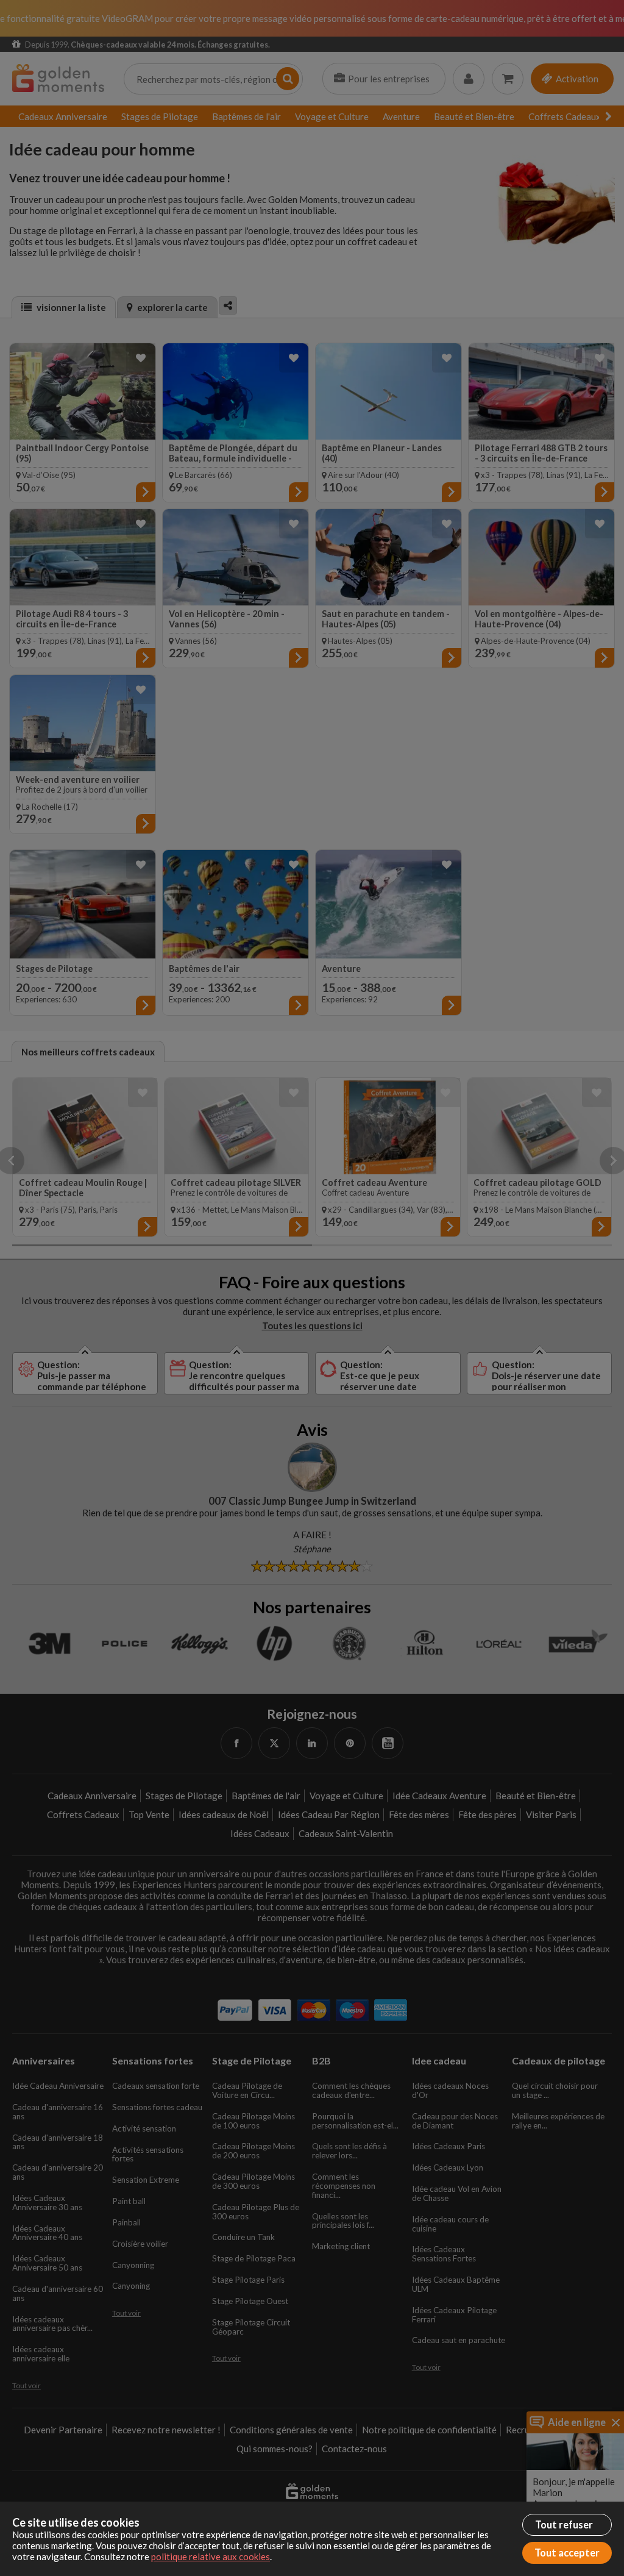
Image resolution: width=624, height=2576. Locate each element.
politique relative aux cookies (211, 2556)
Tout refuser (564, 2525)
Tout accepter (567, 2553)
